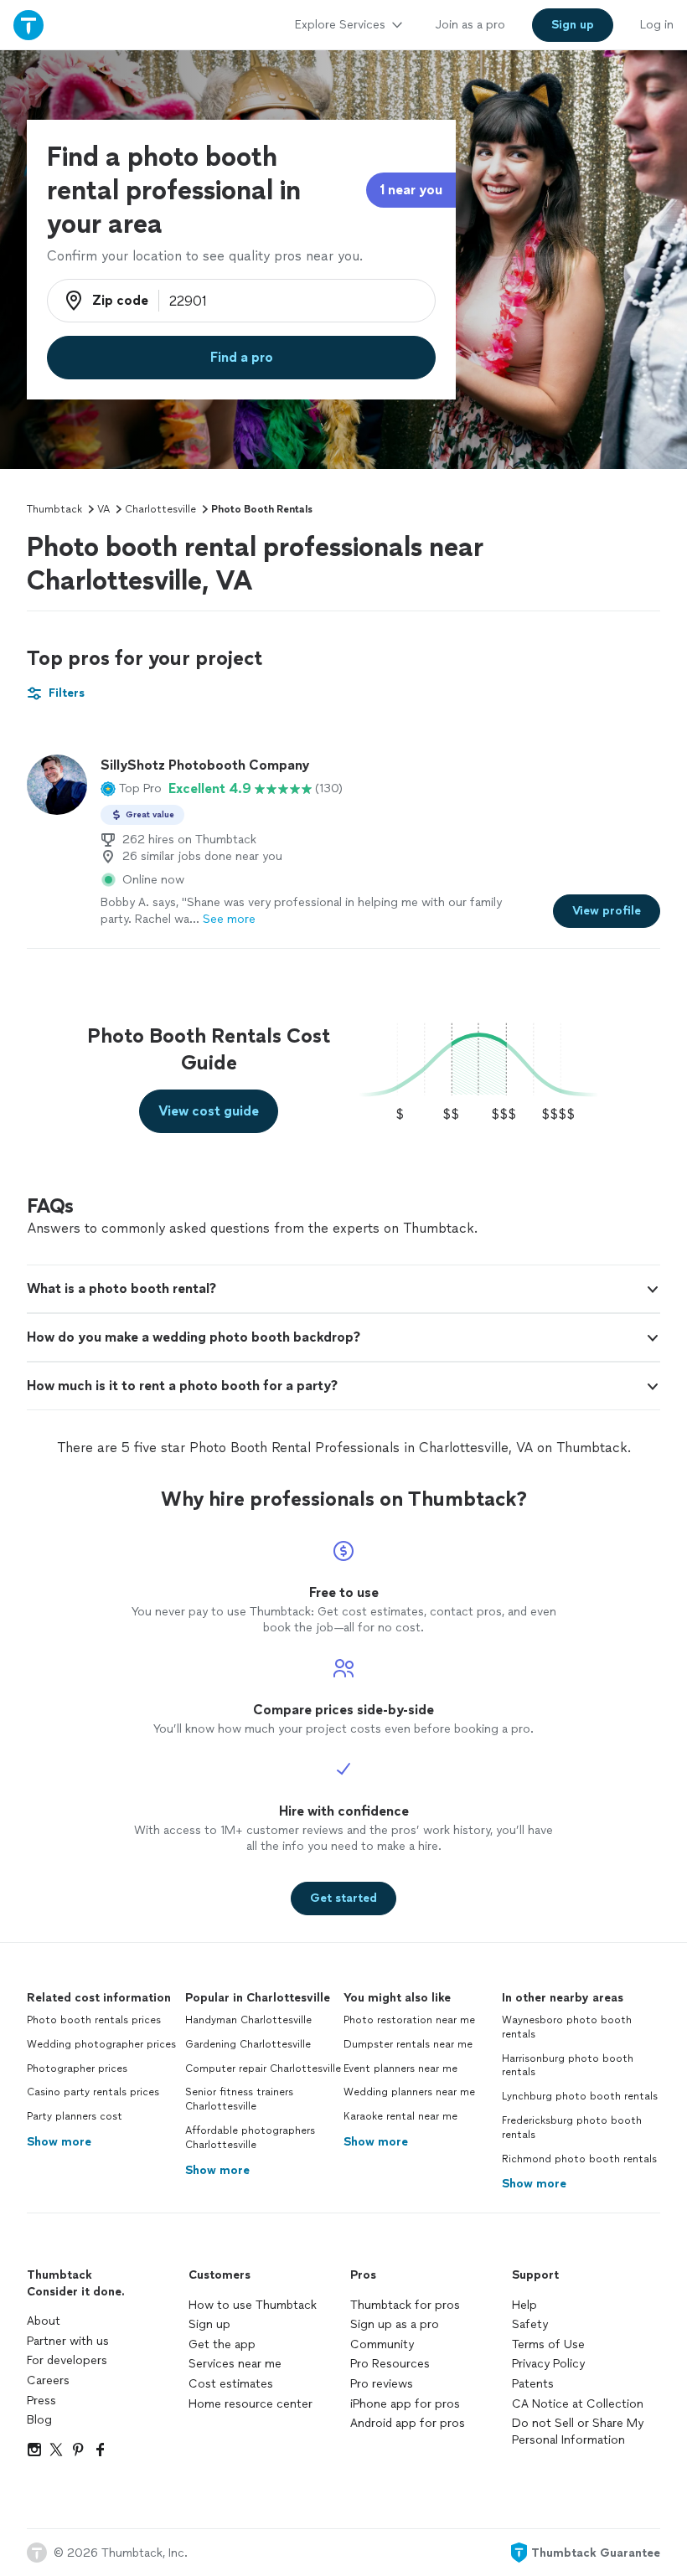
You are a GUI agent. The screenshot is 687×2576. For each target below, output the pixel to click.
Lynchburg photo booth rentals (580, 2096)
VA (103, 509)
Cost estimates (231, 2384)
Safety (530, 2324)
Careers (48, 2380)
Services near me (235, 2364)
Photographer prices (77, 2069)
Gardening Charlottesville (248, 2044)
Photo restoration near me (409, 2020)
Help (524, 2305)
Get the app (222, 2344)
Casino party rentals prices (93, 2092)
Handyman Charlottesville (248, 2020)
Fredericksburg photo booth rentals (572, 2128)
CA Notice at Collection (578, 2404)
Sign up (209, 2324)
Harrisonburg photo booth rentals (568, 2066)
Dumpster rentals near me (408, 2044)
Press (41, 2401)
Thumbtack (54, 509)
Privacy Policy (548, 2364)
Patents (533, 2384)
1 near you (411, 190)
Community (382, 2344)
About (44, 2321)
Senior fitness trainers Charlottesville (239, 2099)
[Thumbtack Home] (28, 25)
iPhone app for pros (405, 2404)
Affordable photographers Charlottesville (250, 2138)
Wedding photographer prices (101, 2044)
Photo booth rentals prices (94, 2020)
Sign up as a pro (395, 2324)
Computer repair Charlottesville (263, 2069)
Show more (59, 2142)
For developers (67, 2360)
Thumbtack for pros (405, 2305)
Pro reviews (382, 2384)
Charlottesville (160, 509)
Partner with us (68, 2341)
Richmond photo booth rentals (579, 2159)
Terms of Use (548, 2344)
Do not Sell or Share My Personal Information (578, 2432)
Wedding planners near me (409, 2092)
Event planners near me (400, 2069)
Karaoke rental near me (400, 2116)
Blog (39, 2420)
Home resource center (251, 2404)
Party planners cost (75, 2116)
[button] (131, 789)
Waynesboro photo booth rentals (567, 2027)
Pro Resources (390, 2364)
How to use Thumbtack (253, 2305)
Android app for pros (408, 2423)
